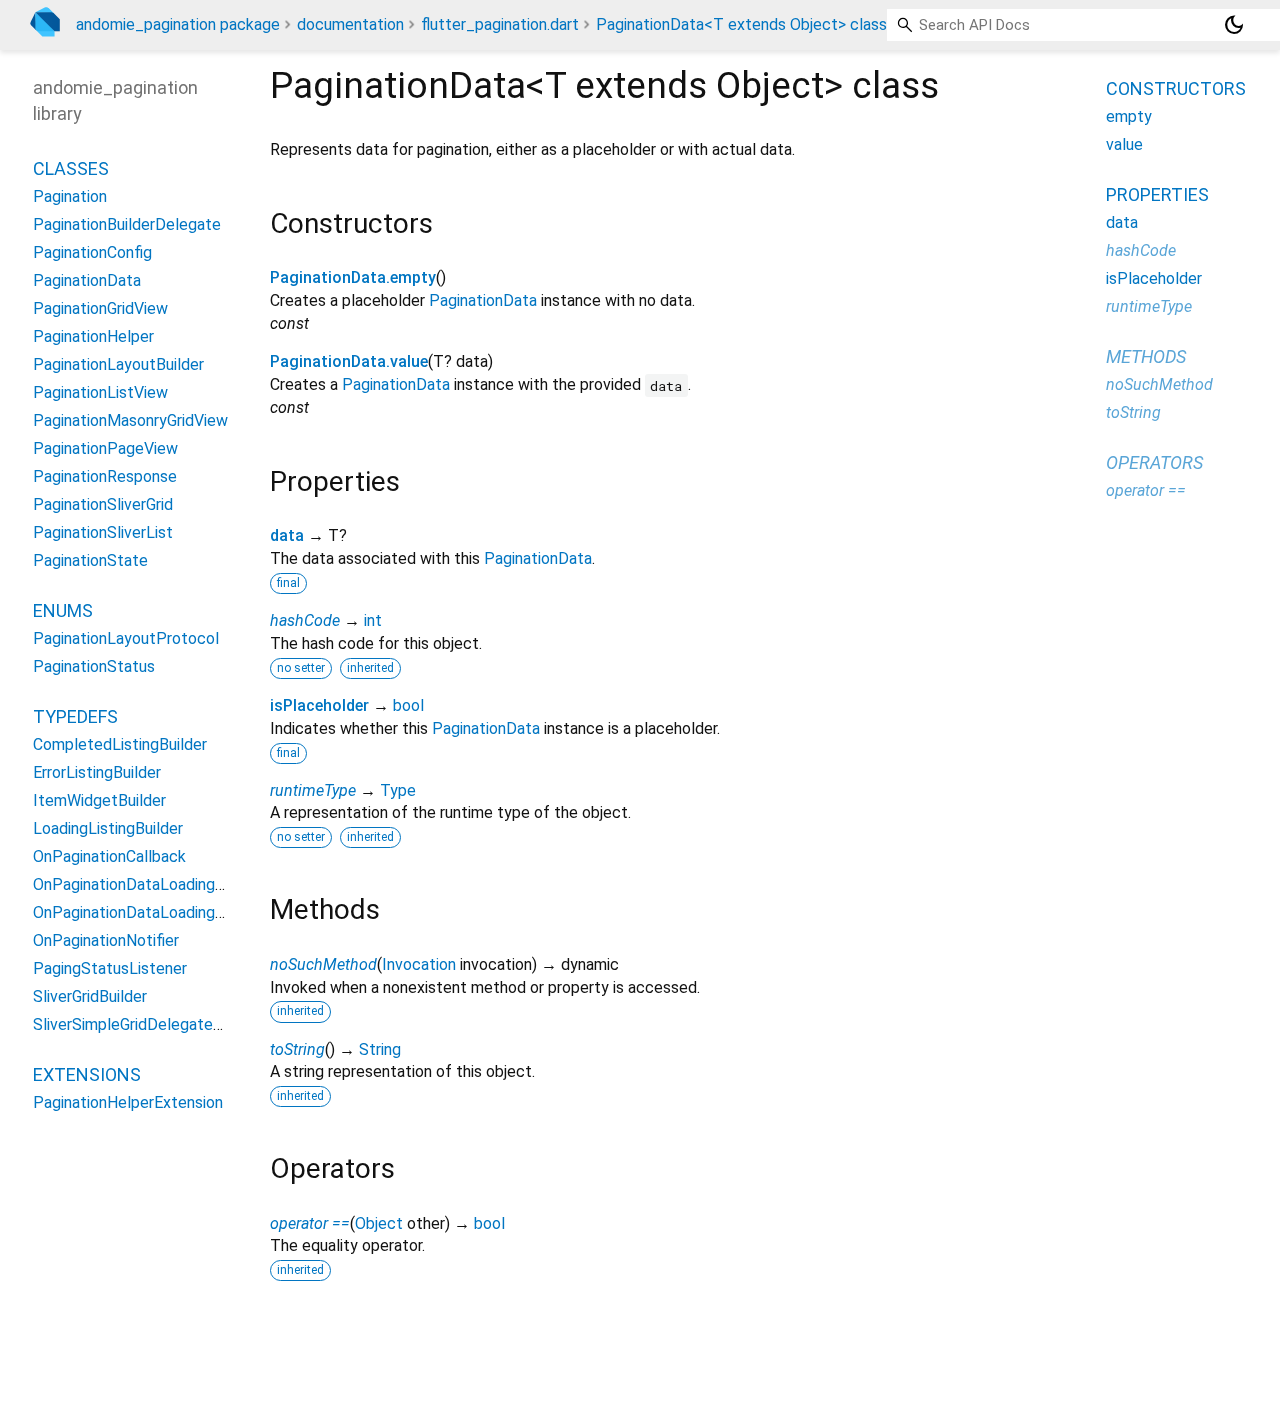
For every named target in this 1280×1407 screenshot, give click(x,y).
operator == (310, 1223)
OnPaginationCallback (109, 855)
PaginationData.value (349, 361)
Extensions (87, 1073)
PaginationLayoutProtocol (126, 637)
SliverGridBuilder (90, 995)
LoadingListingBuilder (108, 827)
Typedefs (75, 715)
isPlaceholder (319, 705)
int (373, 620)
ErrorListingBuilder (97, 771)
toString (297, 1049)
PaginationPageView (105, 447)
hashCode (305, 620)
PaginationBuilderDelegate (127, 223)
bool (408, 705)
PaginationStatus (94, 665)
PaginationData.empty (353, 277)
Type (398, 790)
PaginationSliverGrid (103, 503)
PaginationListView (100, 391)
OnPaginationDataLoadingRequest (154, 911)
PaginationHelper (93, 335)
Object (379, 1223)
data (287, 535)
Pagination (70, 195)
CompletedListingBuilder (120, 743)
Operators (1154, 462)
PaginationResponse (105, 475)
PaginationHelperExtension (128, 1101)
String (380, 1049)
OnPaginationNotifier (106, 939)
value (1124, 144)
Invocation (419, 964)
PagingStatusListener (110, 967)
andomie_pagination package (178, 24)
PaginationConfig (92, 251)
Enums (63, 609)
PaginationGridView (100, 307)
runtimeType (313, 790)
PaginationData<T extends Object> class (741, 24)
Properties (1157, 194)
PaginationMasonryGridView (130, 419)
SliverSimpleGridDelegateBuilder (147, 1023)
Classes (71, 167)
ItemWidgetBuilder (99, 799)
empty (1129, 116)
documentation (350, 24)
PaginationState (90, 559)
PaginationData (483, 300)
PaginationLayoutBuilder (118, 363)
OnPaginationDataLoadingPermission (162, 883)
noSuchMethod (323, 964)
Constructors (1176, 88)
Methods (1146, 356)
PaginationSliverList (103, 531)
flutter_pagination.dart (500, 24)
